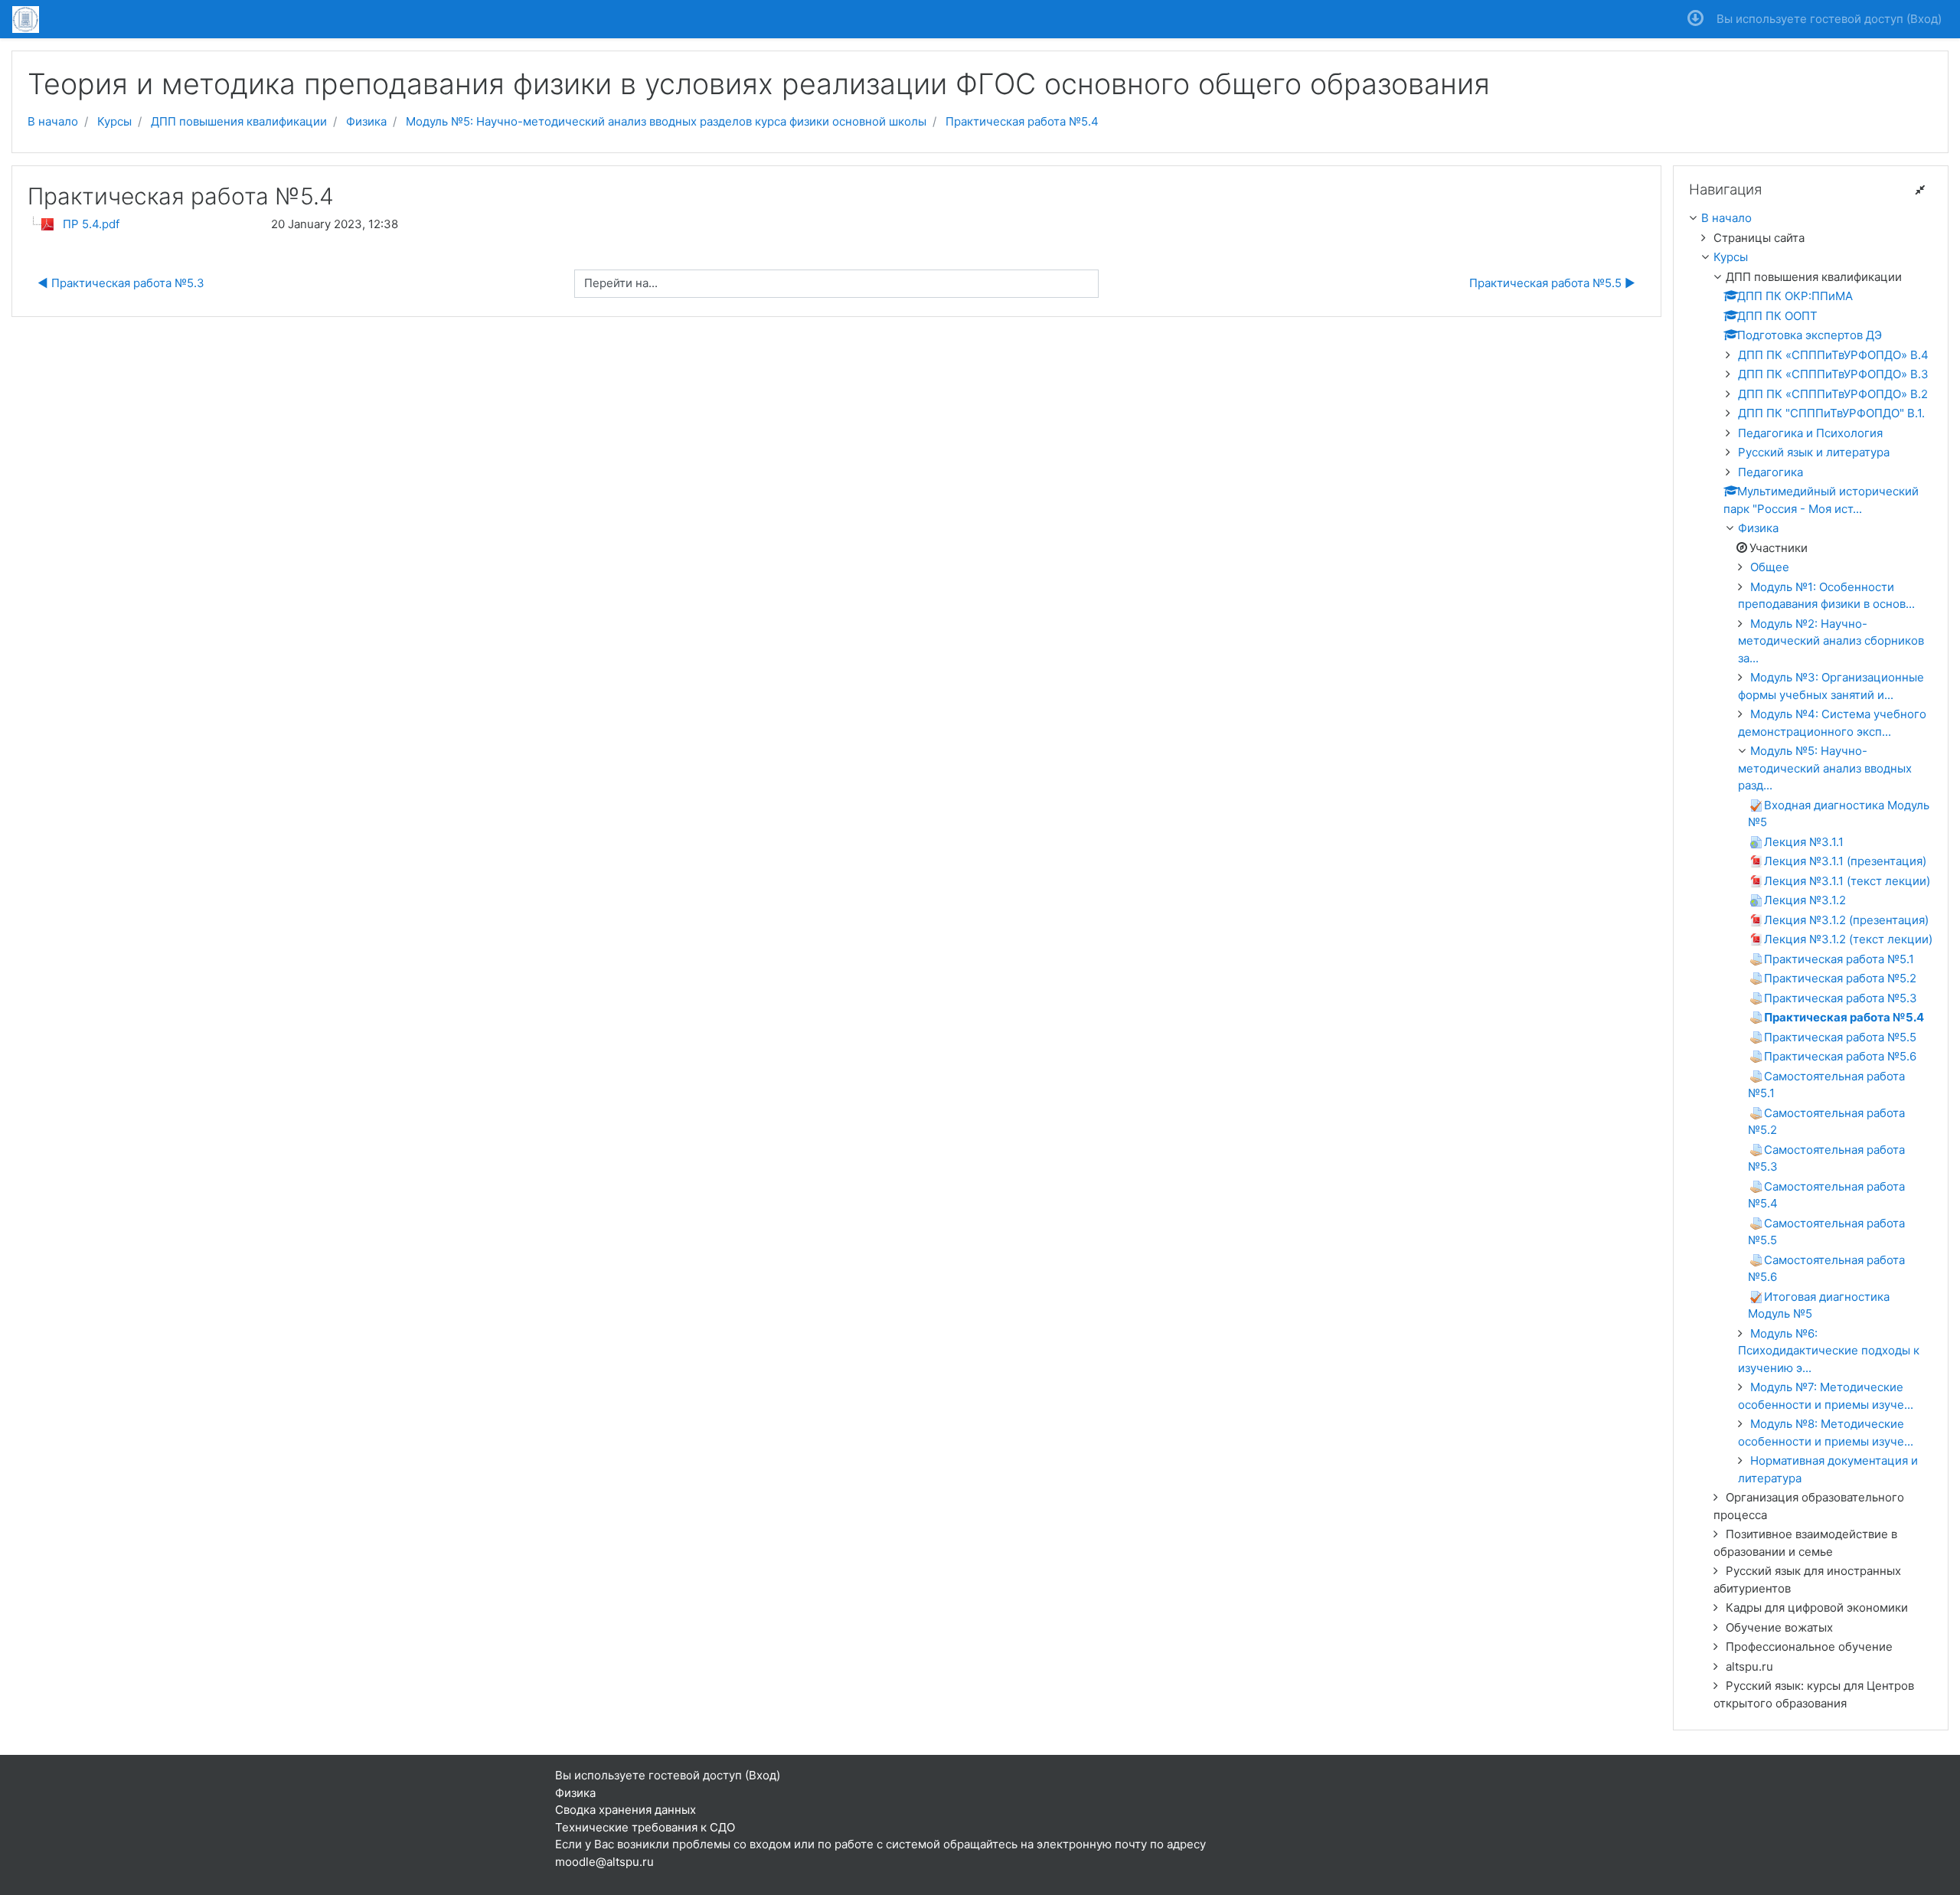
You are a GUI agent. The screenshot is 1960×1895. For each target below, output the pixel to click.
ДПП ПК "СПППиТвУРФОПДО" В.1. (1831, 413)
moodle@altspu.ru (604, 1862)
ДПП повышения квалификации (239, 121)
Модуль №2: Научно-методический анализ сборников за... (1831, 641)
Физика (366, 121)
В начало (53, 121)
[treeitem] (1811, 219)
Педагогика (1771, 472)
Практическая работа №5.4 (1022, 121)
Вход (1924, 19)
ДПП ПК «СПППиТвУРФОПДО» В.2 (1833, 394)
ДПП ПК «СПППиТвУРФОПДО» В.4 (1833, 355)
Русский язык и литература (1814, 452)
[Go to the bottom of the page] (1695, 19)
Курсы (114, 121)
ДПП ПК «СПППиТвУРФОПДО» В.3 (1833, 374)
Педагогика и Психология (1810, 433)
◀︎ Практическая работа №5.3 (121, 283)
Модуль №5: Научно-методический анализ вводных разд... (1825, 768)
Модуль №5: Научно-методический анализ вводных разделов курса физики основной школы (666, 121)
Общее (1770, 567)
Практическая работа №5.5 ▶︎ (1552, 283)
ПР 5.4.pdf (91, 224)
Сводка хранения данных (626, 1810)
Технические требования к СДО (645, 1827)
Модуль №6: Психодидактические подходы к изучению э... (1829, 1351)
